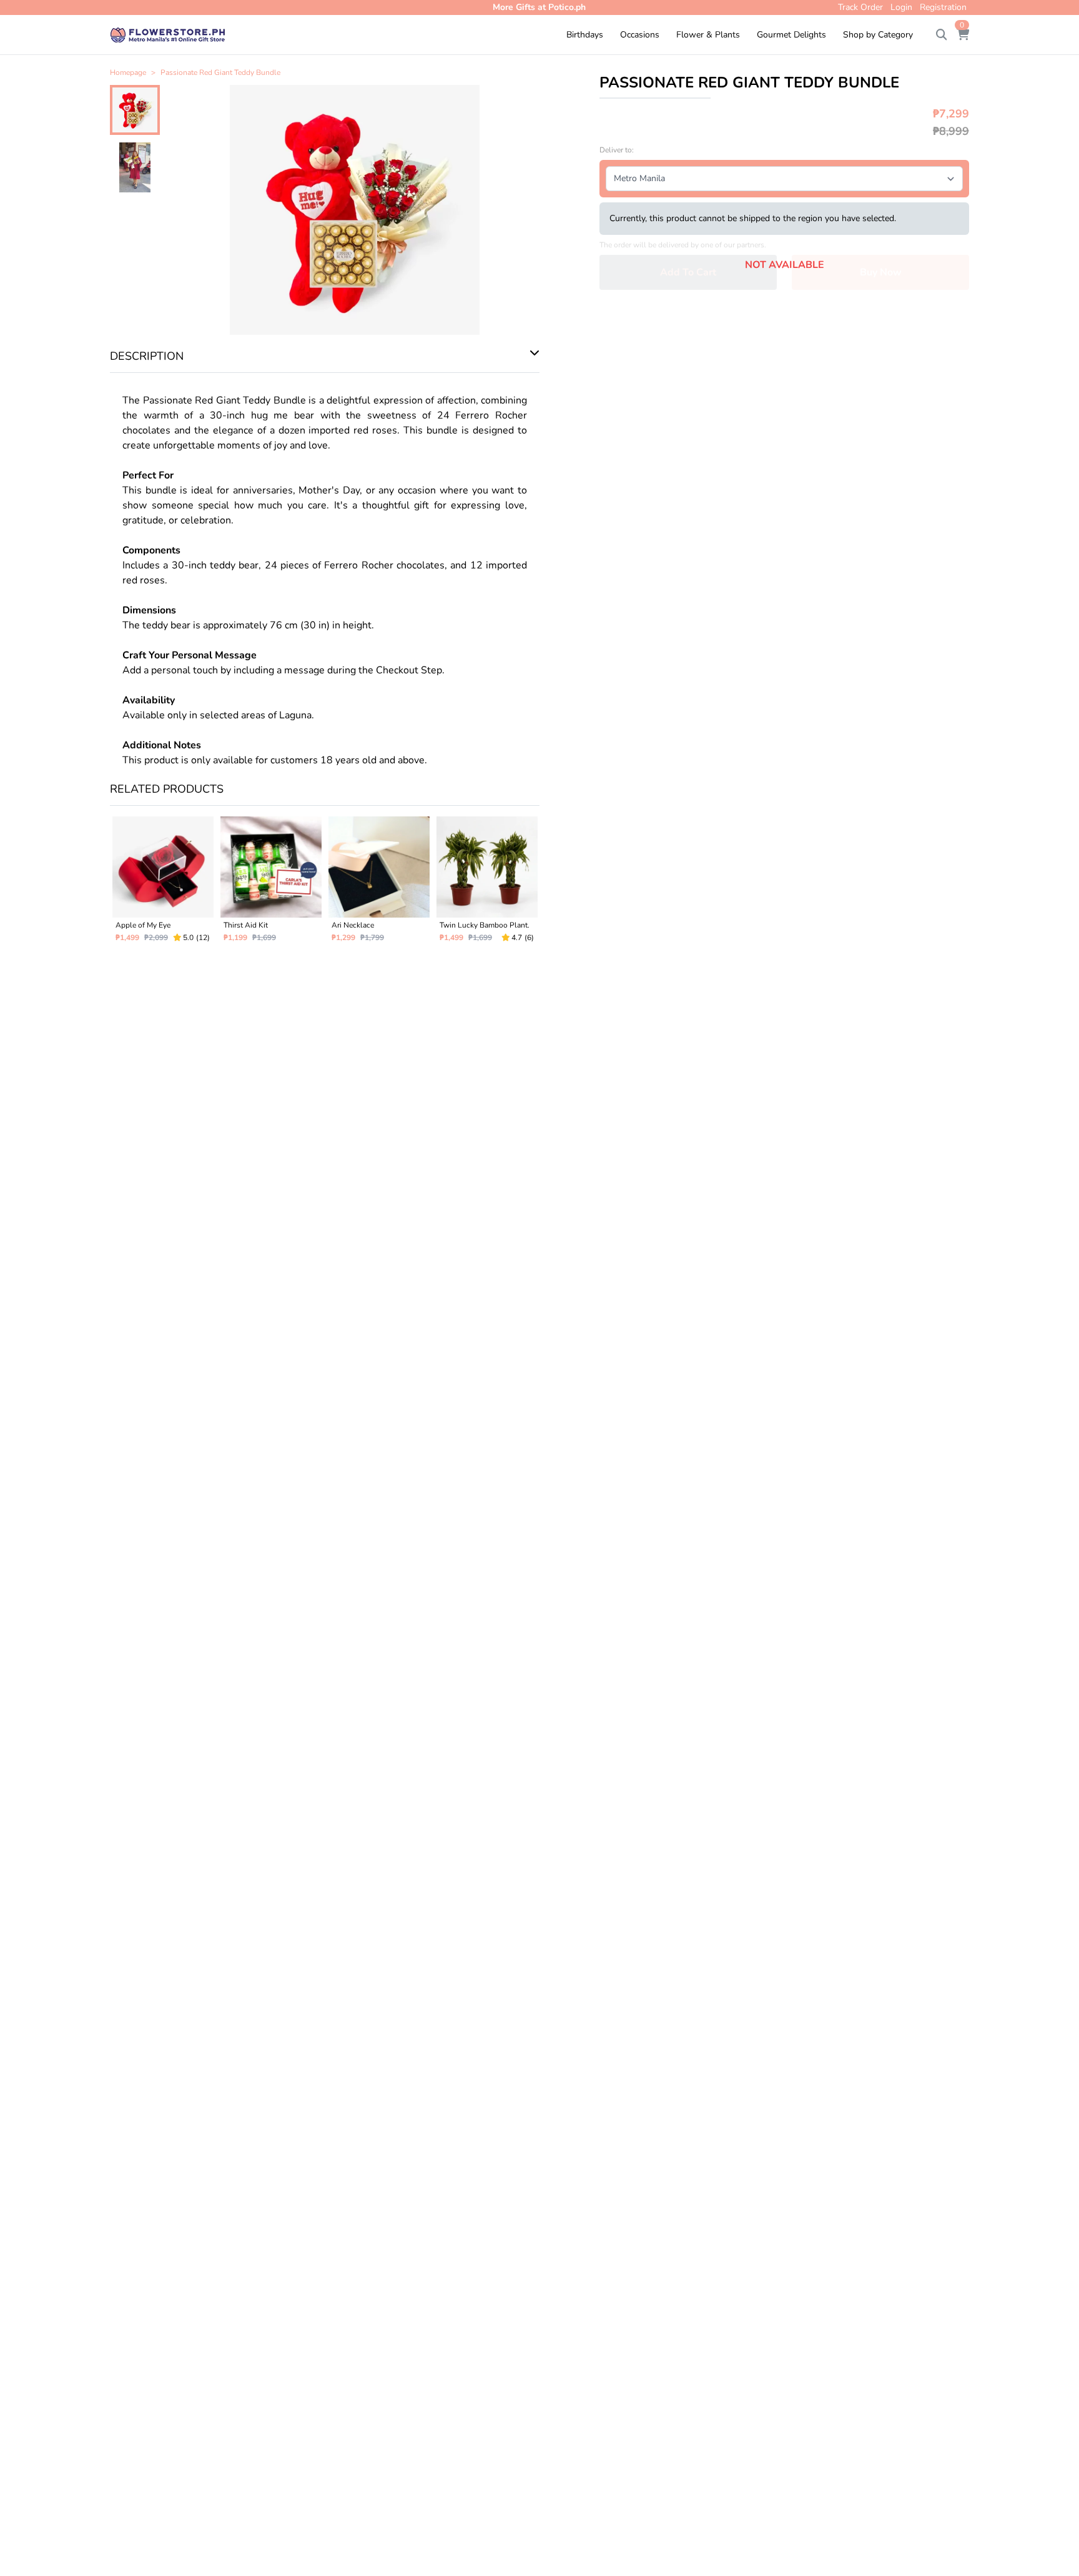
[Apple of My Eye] (163, 884)
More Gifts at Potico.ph (539, 7)
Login (901, 7)
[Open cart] (963, 35)
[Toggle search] (942, 35)
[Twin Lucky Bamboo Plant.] (487, 884)
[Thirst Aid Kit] (271, 884)
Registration (943, 7)
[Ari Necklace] (379, 884)
